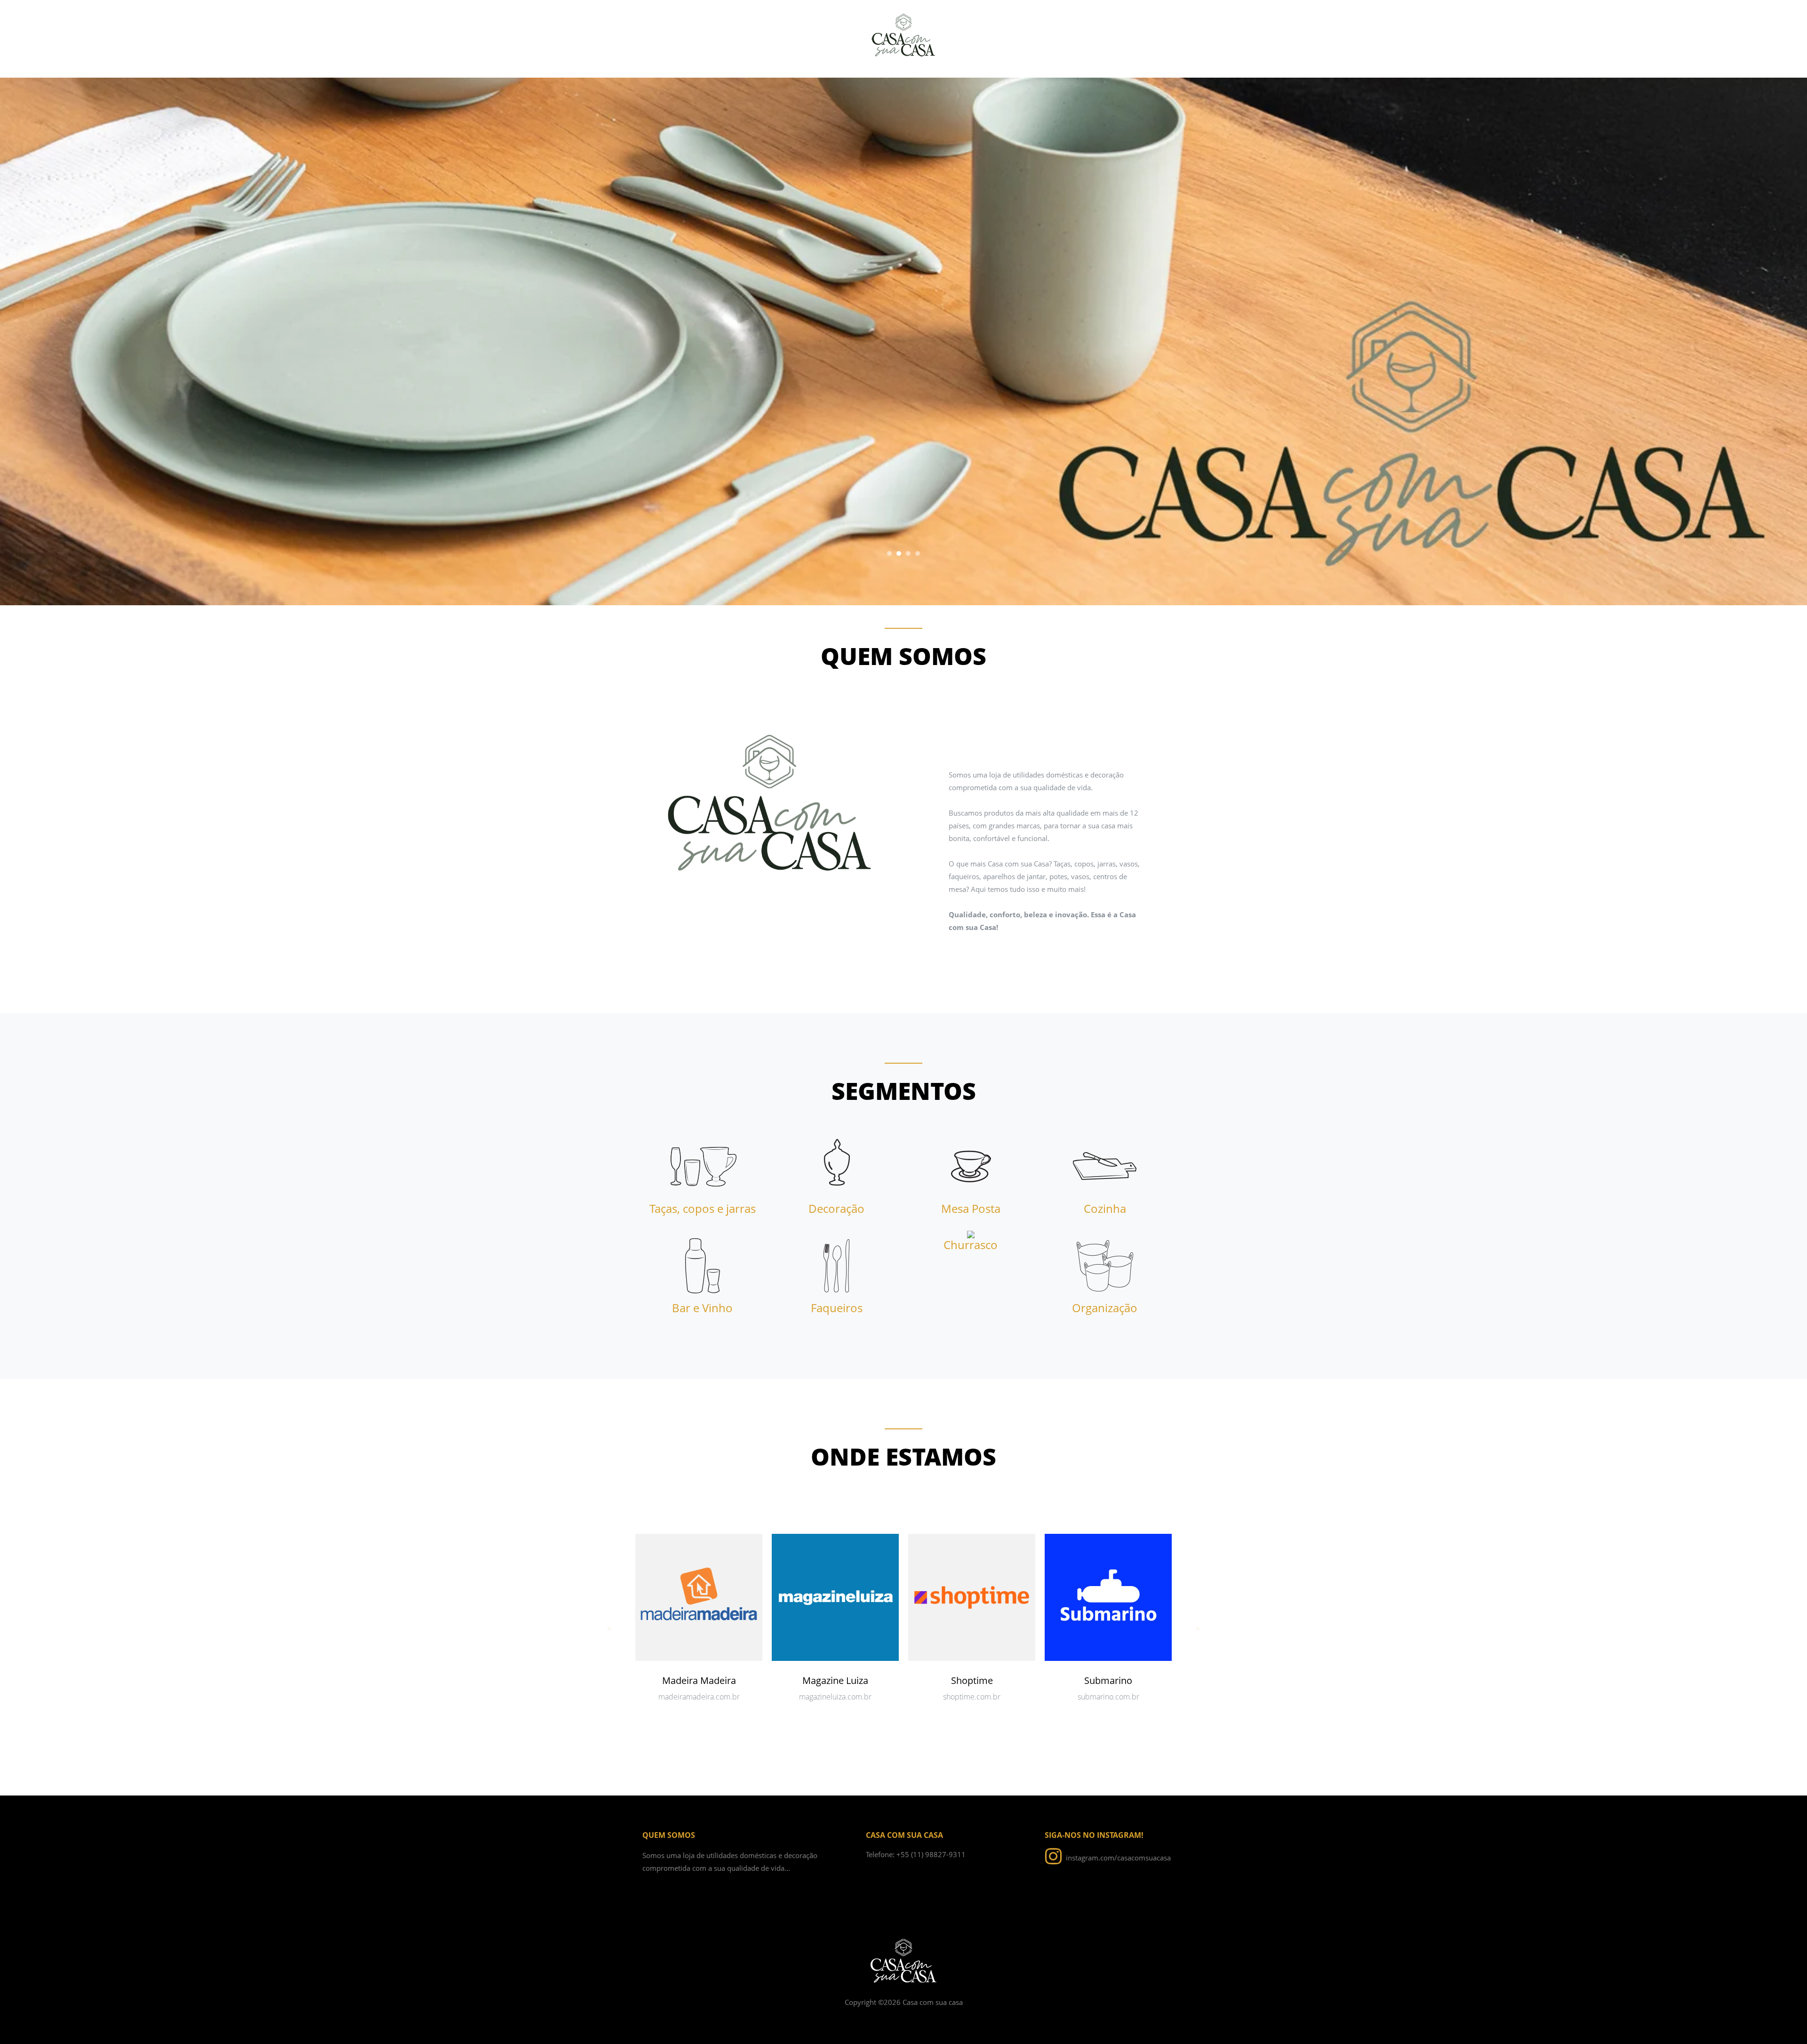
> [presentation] (1198, 1628)
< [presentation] (609, 1628)
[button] (889, 553)
